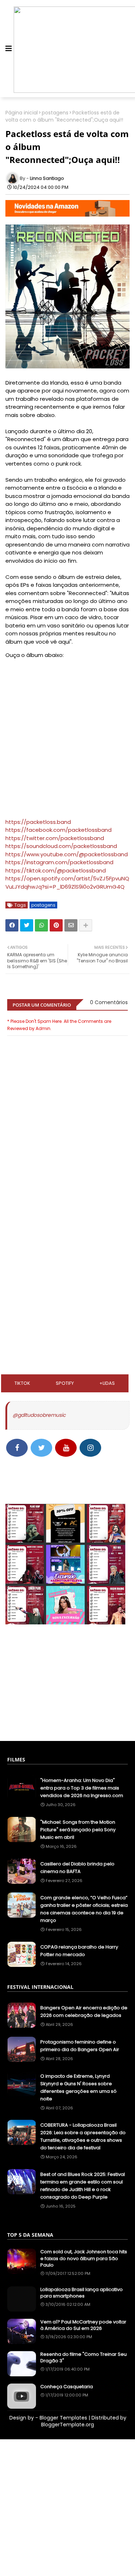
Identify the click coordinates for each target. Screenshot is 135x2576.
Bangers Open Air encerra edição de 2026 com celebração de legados (84, 2012)
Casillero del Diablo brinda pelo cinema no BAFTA (77, 1868)
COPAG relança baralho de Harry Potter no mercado (79, 1951)
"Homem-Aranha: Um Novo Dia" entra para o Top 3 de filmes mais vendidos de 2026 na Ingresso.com (82, 1788)
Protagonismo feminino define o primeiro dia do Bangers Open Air (80, 2046)
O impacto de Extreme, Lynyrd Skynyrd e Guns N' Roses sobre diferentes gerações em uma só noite (78, 2087)
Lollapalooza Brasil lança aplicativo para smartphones (82, 2293)
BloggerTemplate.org (67, 2425)
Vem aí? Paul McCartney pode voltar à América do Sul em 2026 (83, 2325)
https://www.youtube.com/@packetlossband (67, 854)
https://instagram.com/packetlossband (59, 862)
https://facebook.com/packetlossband (58, 830)
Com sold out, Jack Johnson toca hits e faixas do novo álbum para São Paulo (84, 2258)
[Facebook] (12, 925)
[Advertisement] (67, 1235)
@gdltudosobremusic (39, 1415)
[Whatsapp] (41, 925)
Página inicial (22, 113)
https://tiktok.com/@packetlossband (56, 870)
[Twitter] (27, 925)
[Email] (71, 925)
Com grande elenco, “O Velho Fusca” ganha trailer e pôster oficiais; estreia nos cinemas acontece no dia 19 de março (84, 1909)
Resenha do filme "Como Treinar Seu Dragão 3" (84, 2358)
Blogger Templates (63, 2418)
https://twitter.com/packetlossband (55, 838)
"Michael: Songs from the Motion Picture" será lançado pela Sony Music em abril (78, 1830)
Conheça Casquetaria (67, 2387)
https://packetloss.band (38, 822)
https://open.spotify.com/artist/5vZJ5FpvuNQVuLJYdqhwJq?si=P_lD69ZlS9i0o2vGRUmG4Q (67, 883)
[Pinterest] (56, 925)
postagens (55, 113)
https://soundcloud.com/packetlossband (61, 846)
